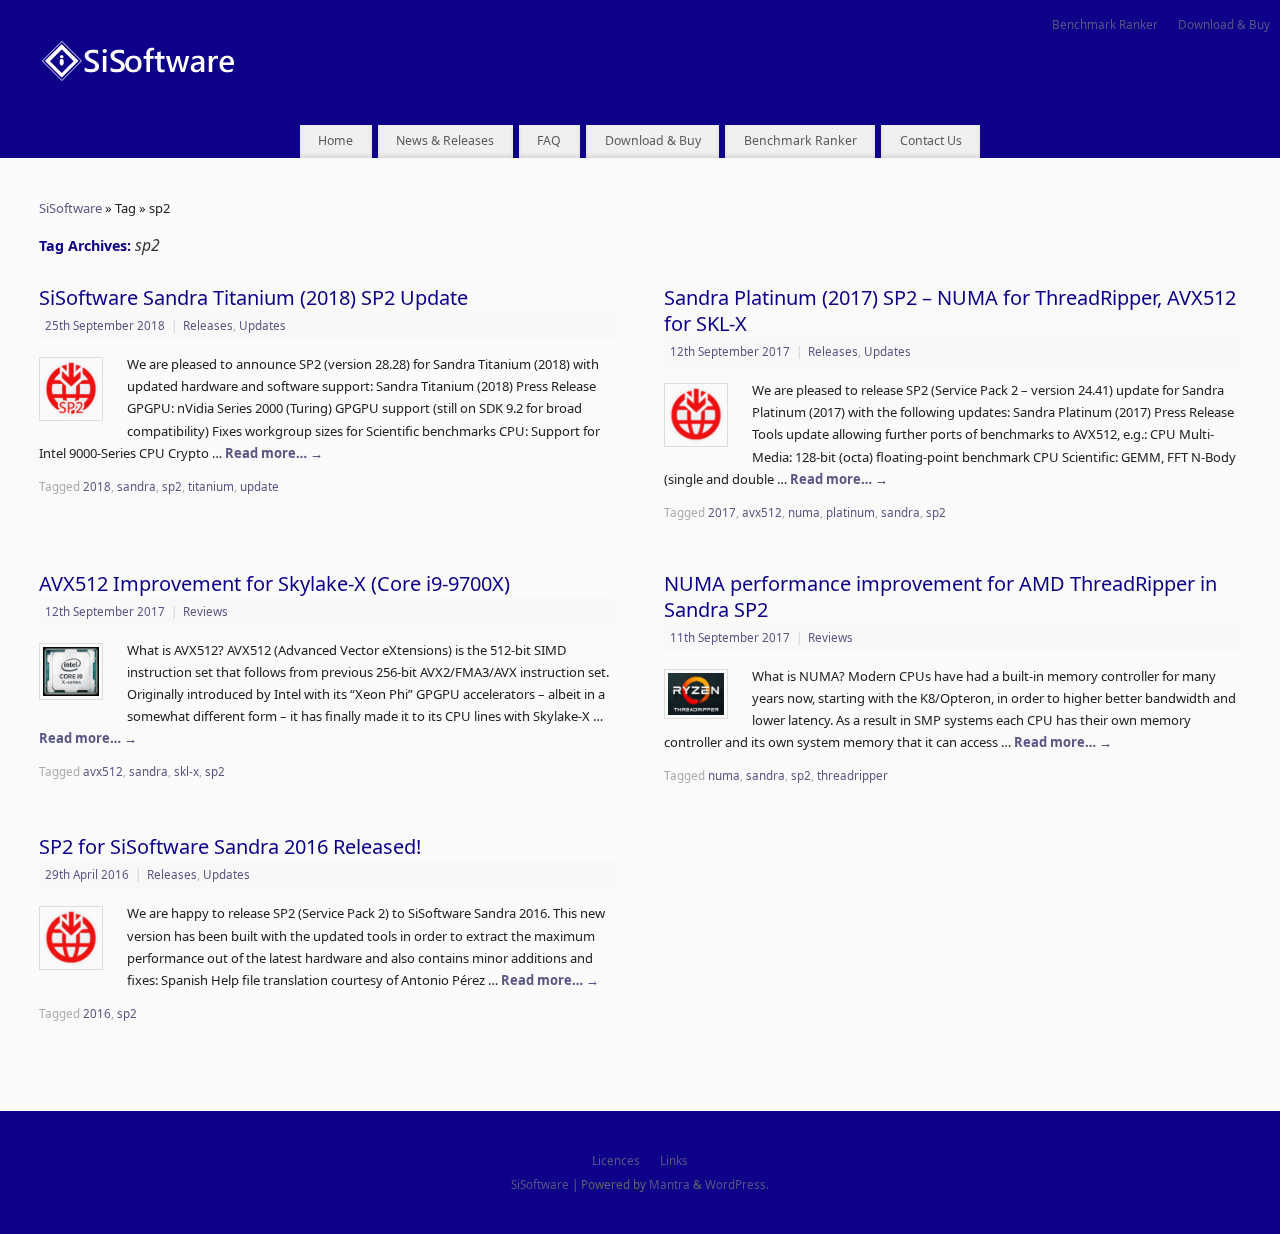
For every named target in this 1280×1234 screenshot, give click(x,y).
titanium (211, 486)
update (259, 486)
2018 (97, 486)
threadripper (852, 775)
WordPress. (737, 1184)
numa (804, 512)
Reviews (205, 611)
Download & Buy (1224, 24)
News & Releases (445, 140)
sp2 (172, 486)
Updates (262, 325)
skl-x (186, 771)
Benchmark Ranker (1105, 24)
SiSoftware (70, 208)
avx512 (762, 512)
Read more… (274, 453)
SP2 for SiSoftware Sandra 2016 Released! (230, 846)
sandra (136, 486)
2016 (97, 1013)
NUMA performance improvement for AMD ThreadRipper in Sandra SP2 (940, 596)
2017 (722, 512)
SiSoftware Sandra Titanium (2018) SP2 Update (253, 297)
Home (335, 140)
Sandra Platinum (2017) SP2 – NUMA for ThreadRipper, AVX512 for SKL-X (950, 310)
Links (674, 1160)
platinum (850, 512)
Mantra (669, 1184)
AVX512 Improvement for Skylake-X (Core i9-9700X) (274, 583)
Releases (208, 325)
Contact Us (931, 140)
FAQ (549, 140)
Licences (616, 1160)
